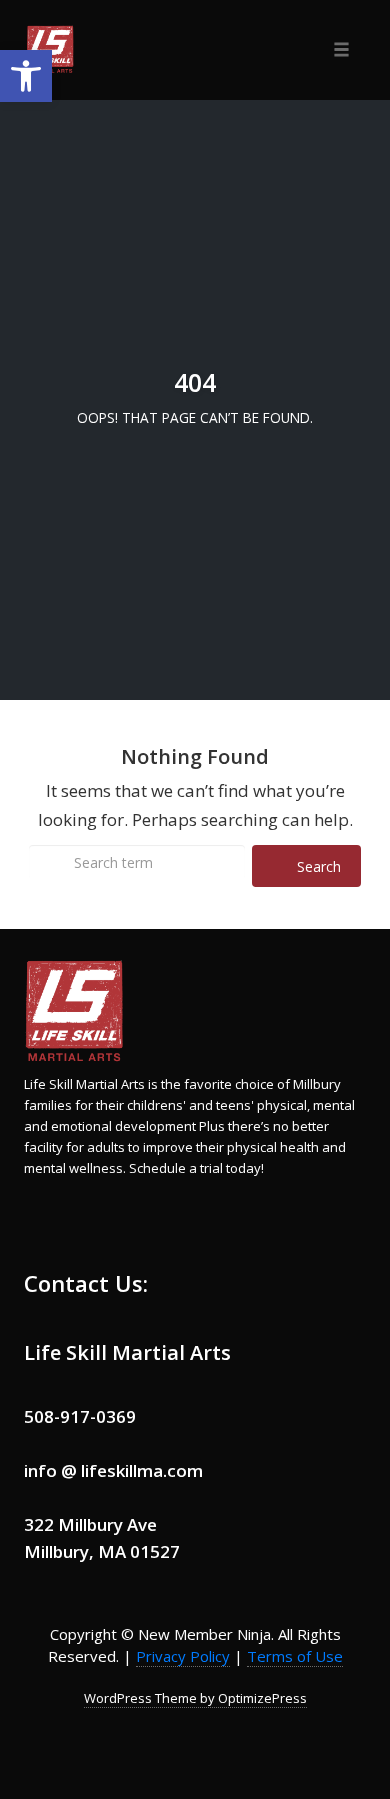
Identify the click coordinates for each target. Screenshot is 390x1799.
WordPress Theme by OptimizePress (195, 1698)
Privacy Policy (183, 1656)
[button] (26, 76)
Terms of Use (295, 1656)
